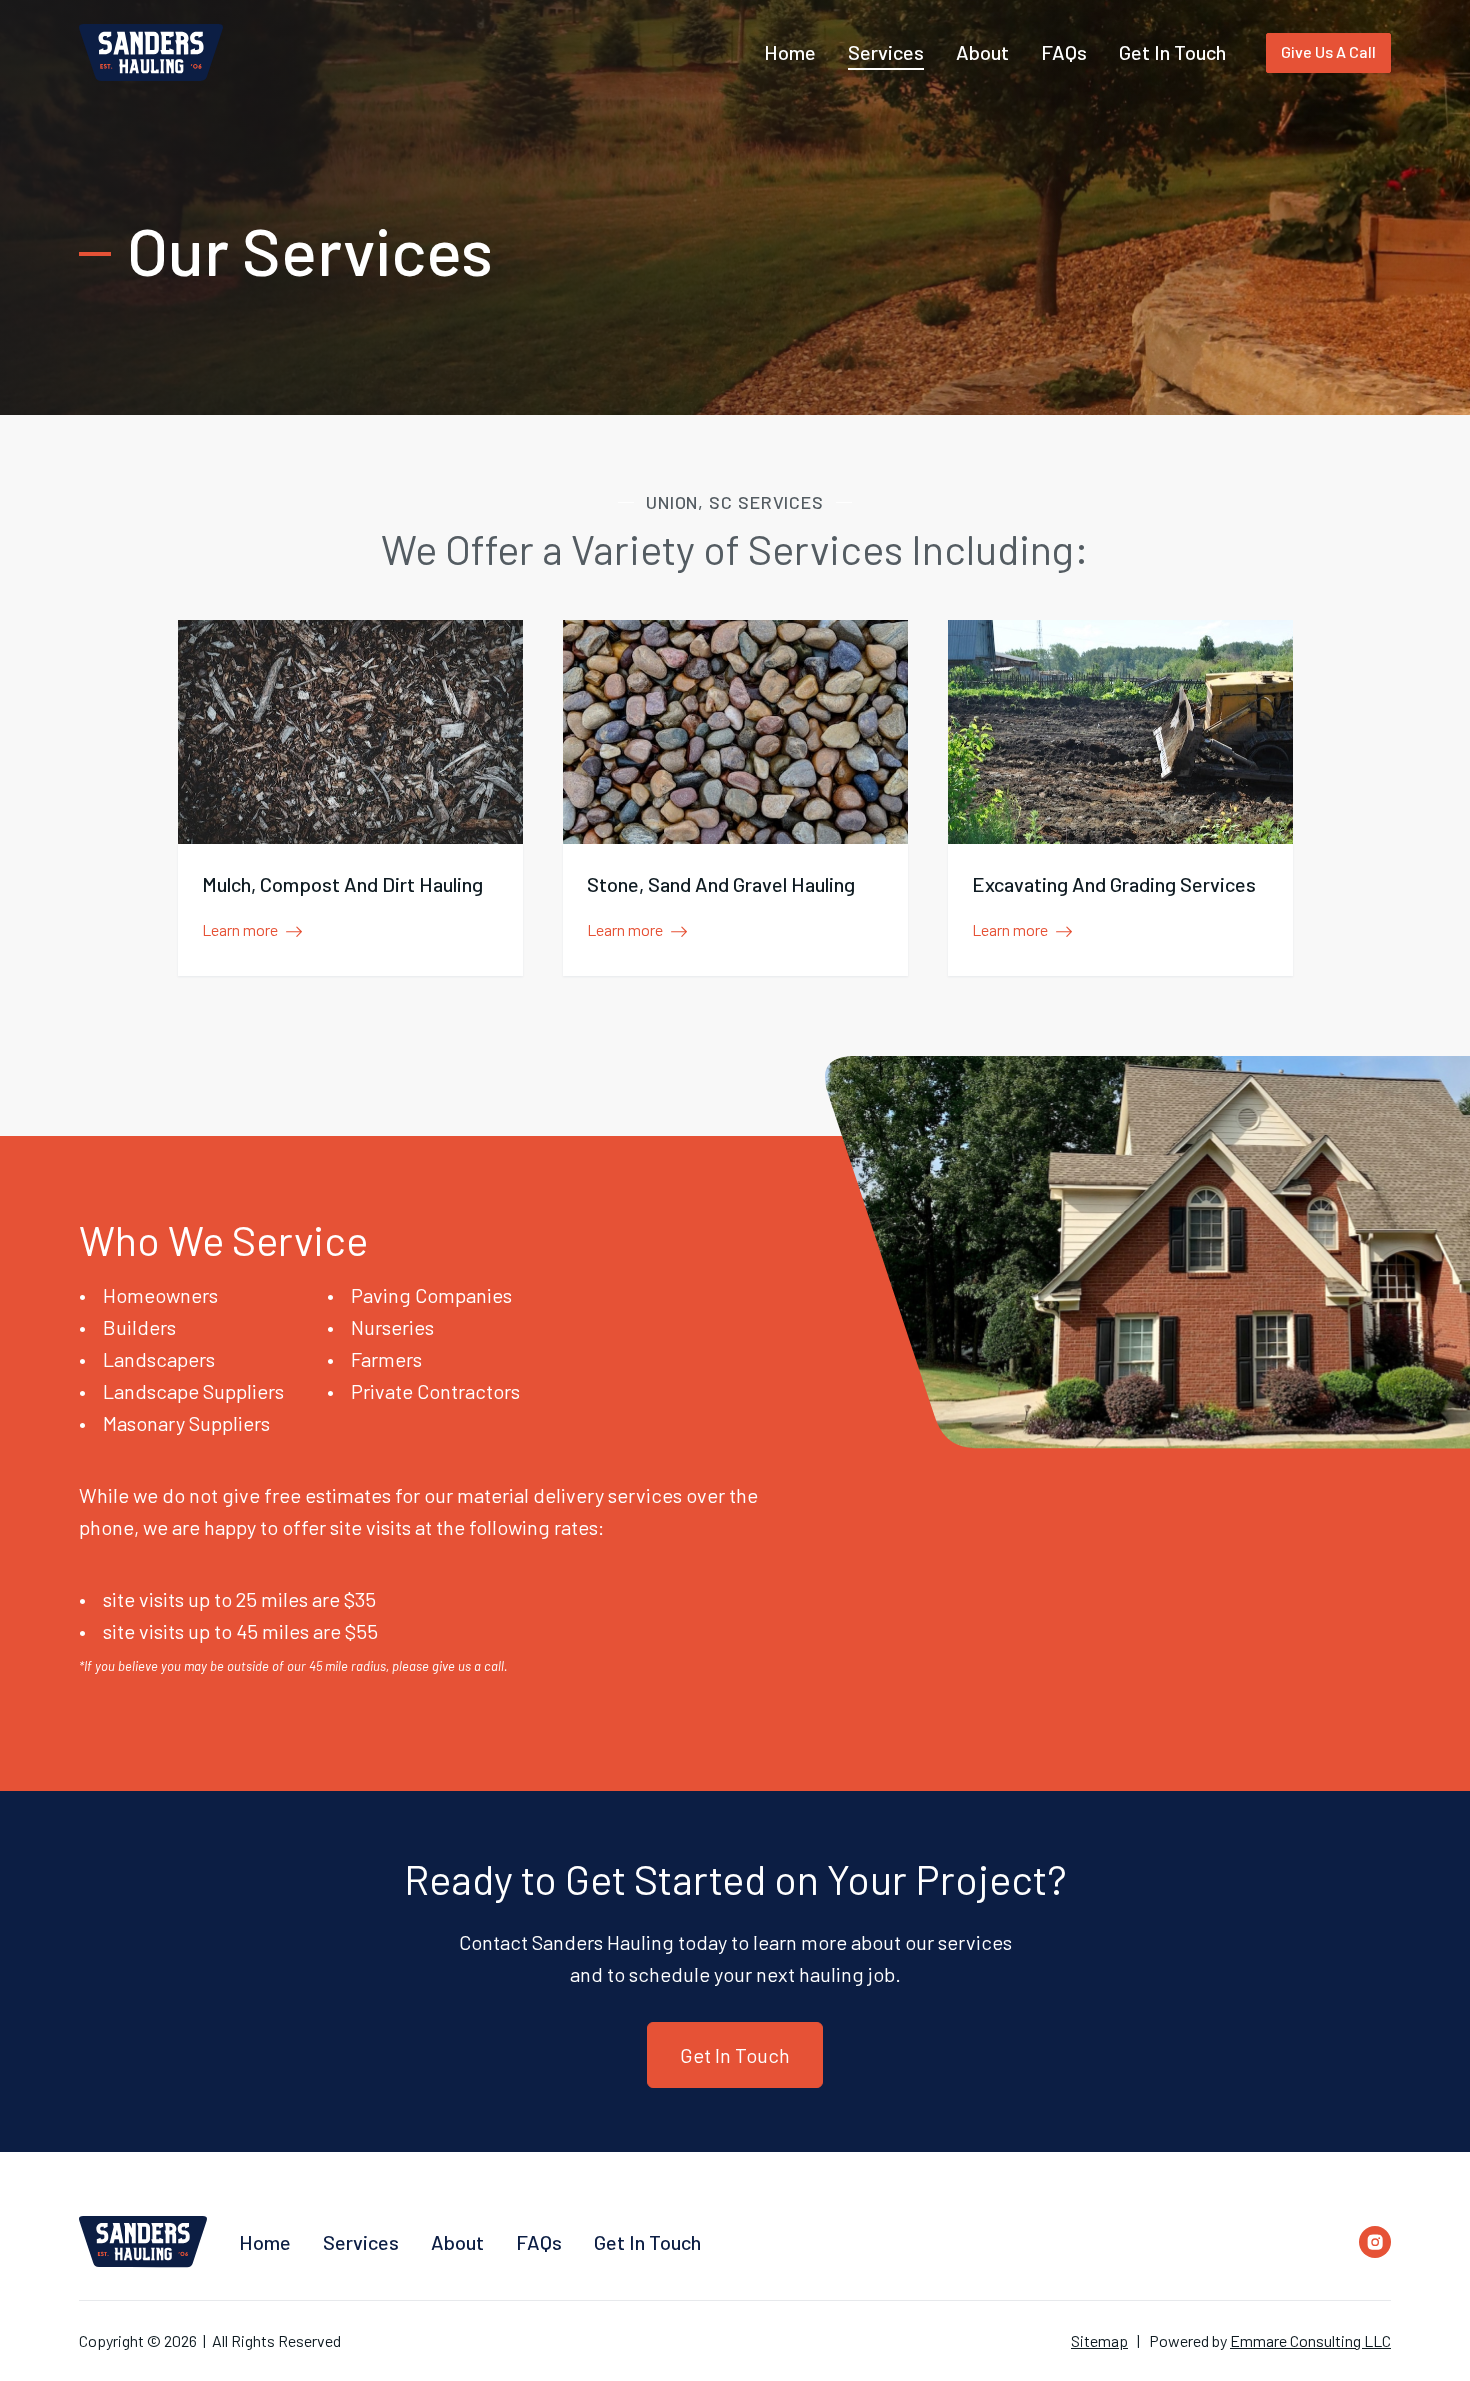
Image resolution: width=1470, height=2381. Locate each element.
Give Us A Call (1328, 51)
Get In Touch (735, 2055)
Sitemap (1099, 2340)
